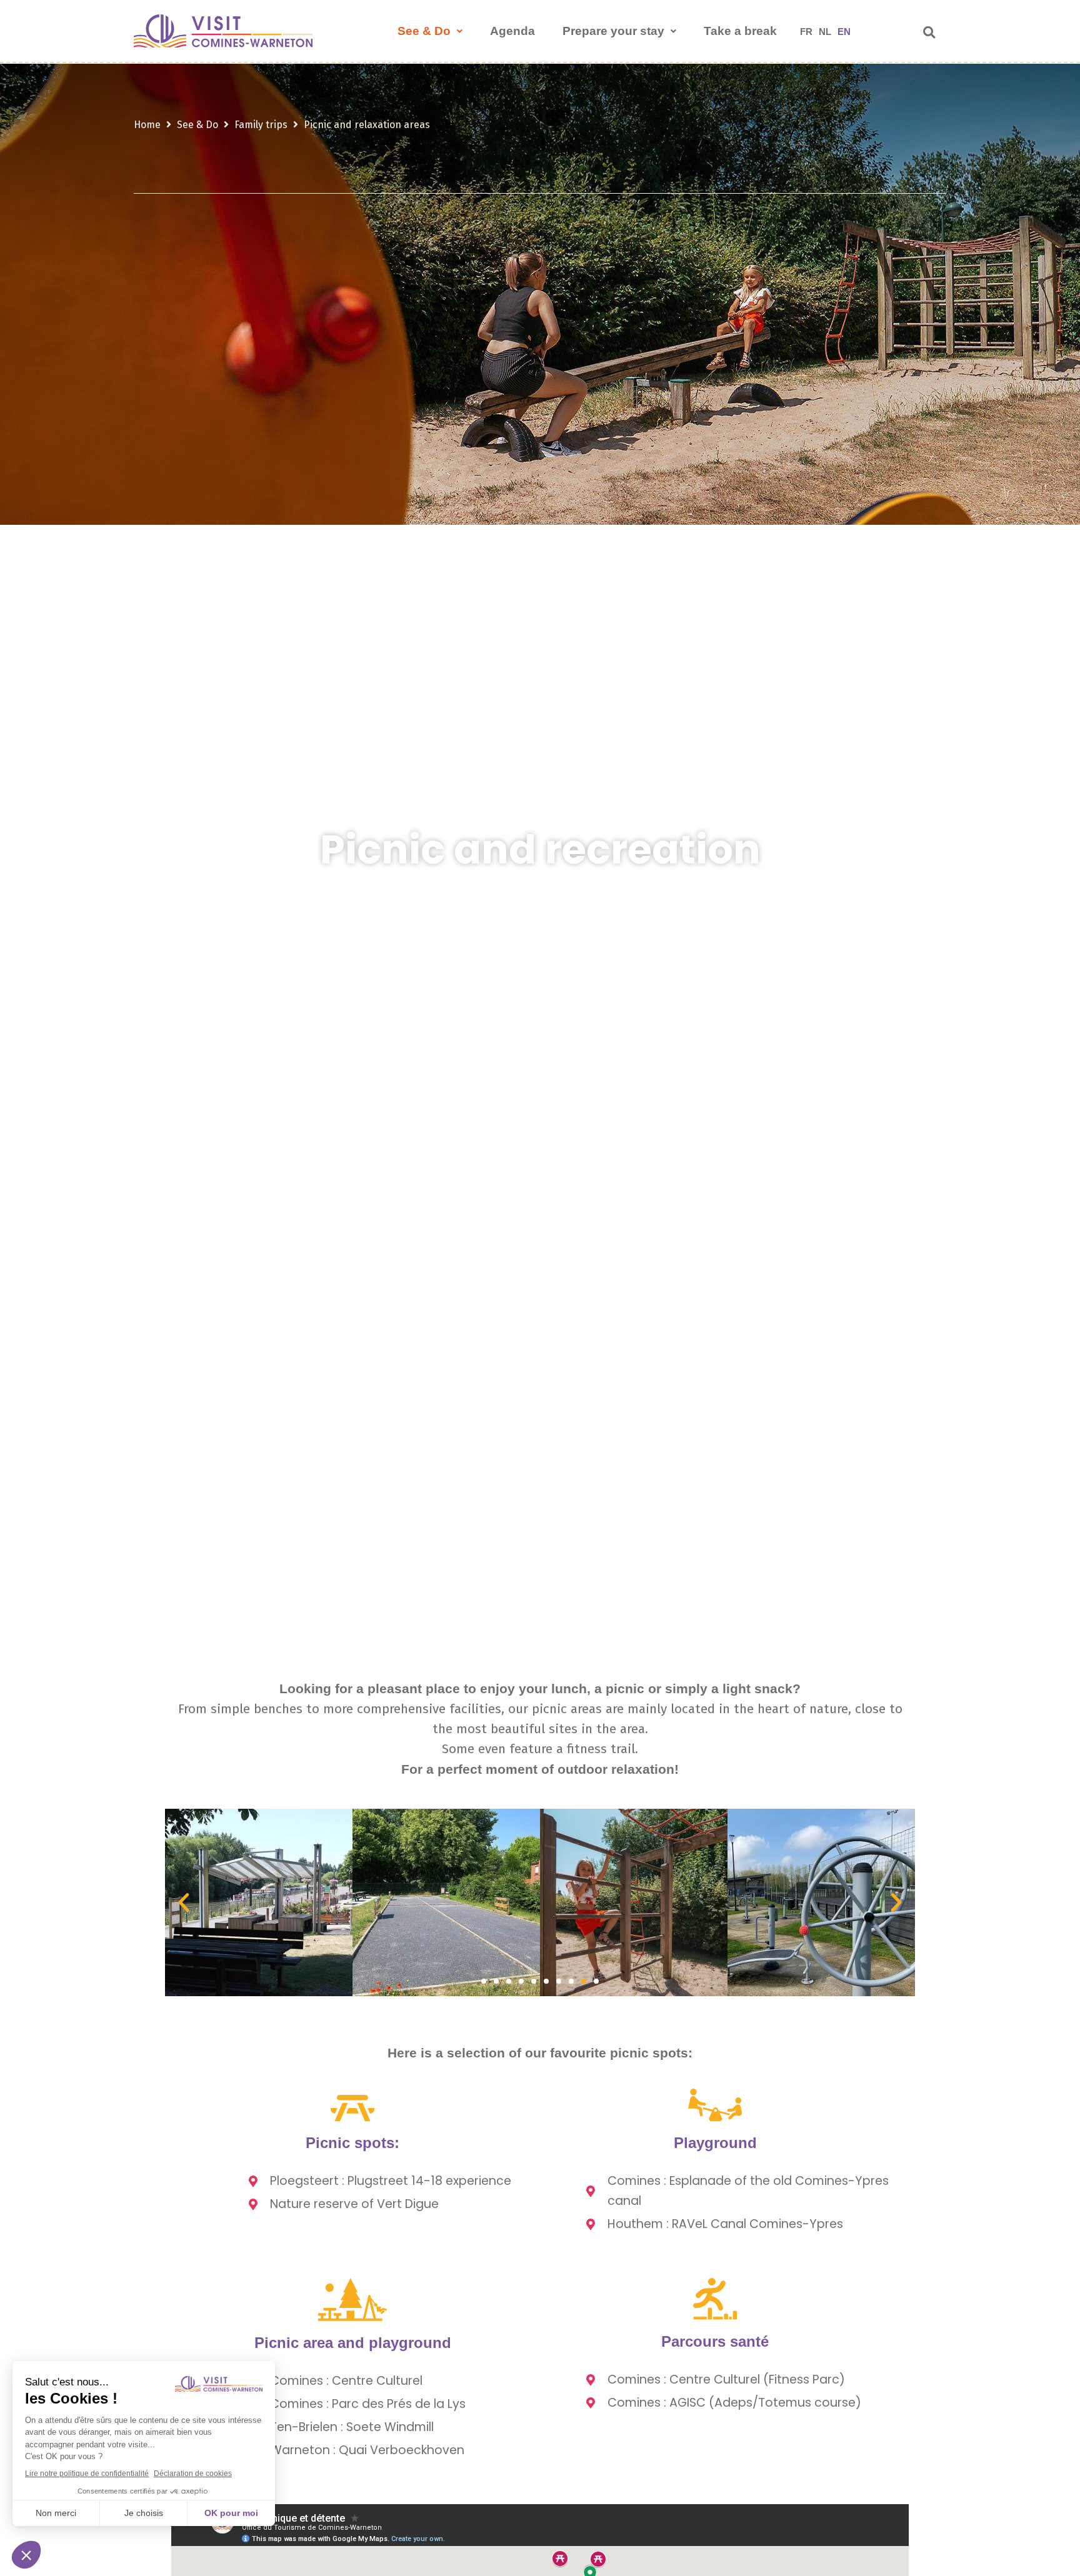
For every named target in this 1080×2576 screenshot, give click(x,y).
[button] (184, 1902)
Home (147, 125)
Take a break (740, 31)
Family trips (261, 125)
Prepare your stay (613, 31)
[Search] (929, 32)
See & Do (424, 31)
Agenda (512, 31)
